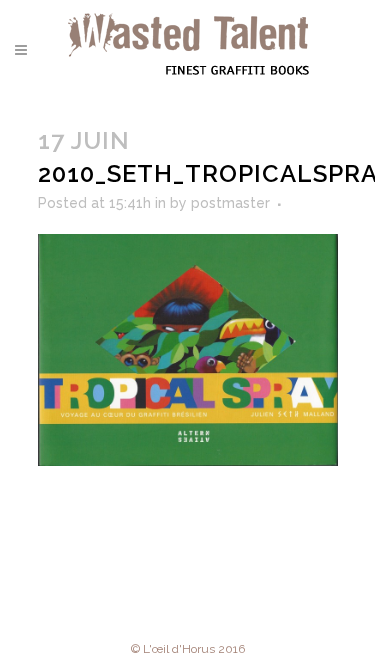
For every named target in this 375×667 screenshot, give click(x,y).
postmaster (230, 203)
